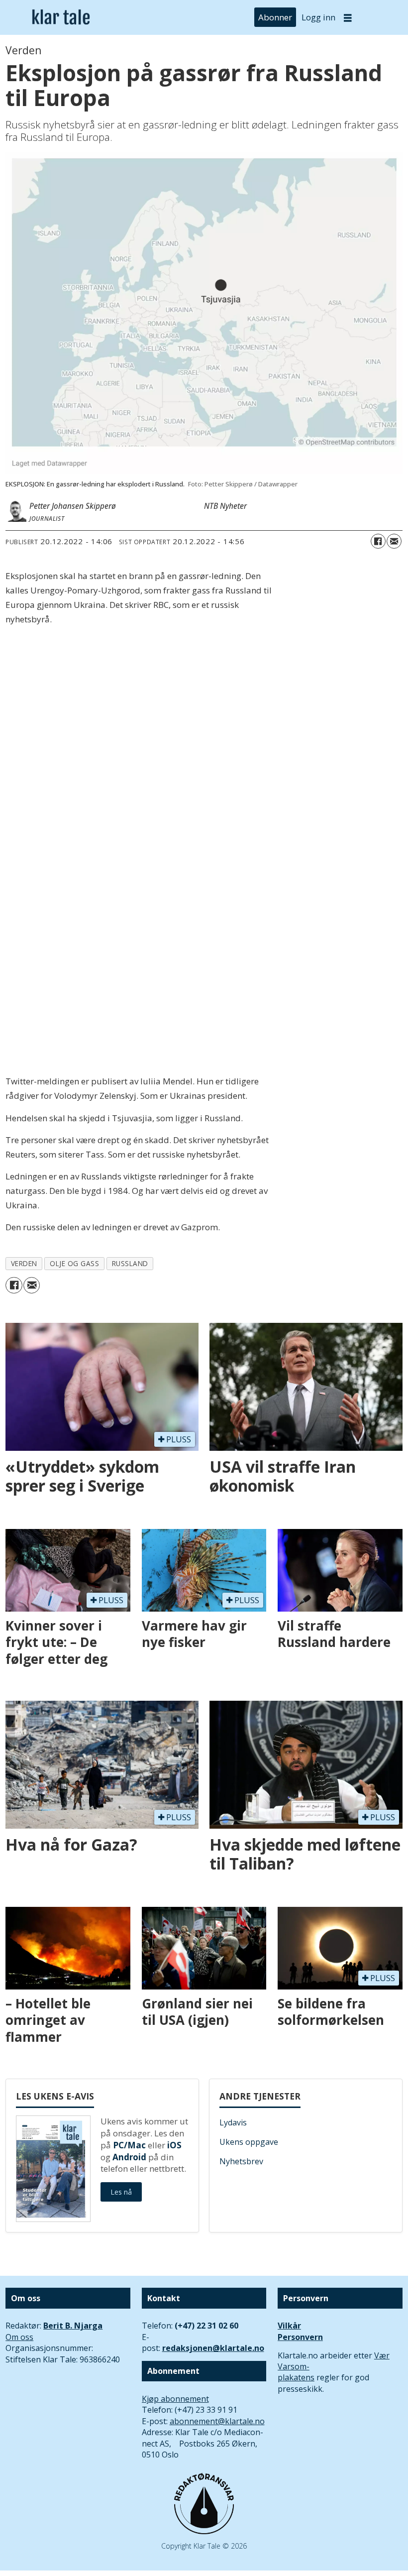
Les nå (121, 2192)
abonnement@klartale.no (217, 2421)
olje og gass (75, 1263)
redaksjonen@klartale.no (213, 2348)
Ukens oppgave (249, 2142)
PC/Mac (129, 2145)
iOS (174, 2145)
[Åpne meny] (348, 18)
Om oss (19, 2337)
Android (129, 2157)
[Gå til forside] (61, 17)
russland (130, 1263)
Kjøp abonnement (175, 2399)
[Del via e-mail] (394, 541)
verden (24, 1263)
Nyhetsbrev (241, 2161)
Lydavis (233, 2122)
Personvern (300, 2337)
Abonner (275, 17)
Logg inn (318, 17)
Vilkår (289, 2326)
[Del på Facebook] (378, 541)
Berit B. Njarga (73, 2326)
